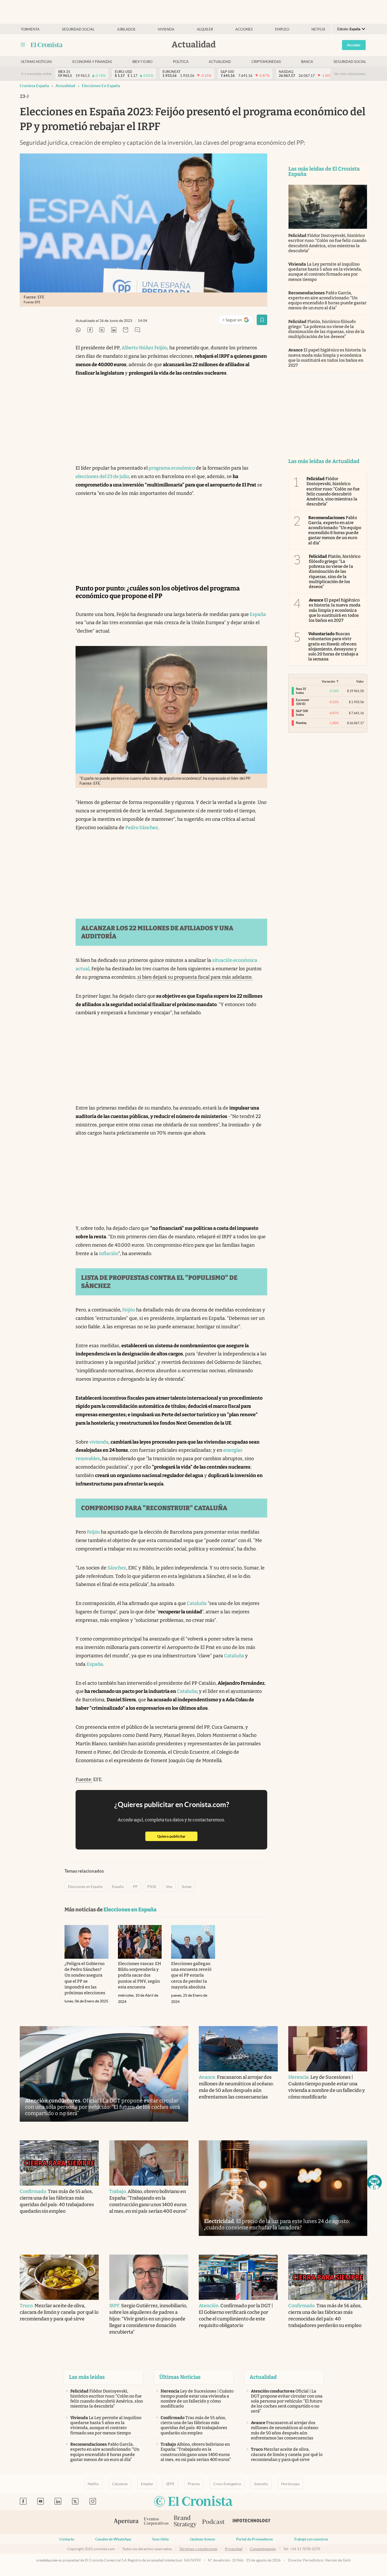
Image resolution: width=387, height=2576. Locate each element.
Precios (194, 2484)
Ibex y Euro (142, 62)
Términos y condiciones (198, 2549)
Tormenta (30, 29)
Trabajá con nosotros (311, 2539)
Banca (307, 62)
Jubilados (126, 29)
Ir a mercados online (36, 74)
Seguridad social (78, 29)
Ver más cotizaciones (350, 74)
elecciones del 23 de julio (102, 476)
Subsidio (261, 2484)
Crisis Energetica (227, 2484)
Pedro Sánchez (142, 828)
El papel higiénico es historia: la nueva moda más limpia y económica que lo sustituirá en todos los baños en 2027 (327, 358)
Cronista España (34, 86)
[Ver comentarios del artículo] (137, 330)
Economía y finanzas (92, 62)
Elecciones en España (101, 86)
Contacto (67, 2539)
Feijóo (128, 1310)
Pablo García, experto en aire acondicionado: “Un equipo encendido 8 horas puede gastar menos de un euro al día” (327, 300)
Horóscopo (290, 2484)
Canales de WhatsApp (113, 2539)
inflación (109, 1254)
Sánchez (117, 1568)
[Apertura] (126, 2522)
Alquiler (205, 29)
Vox (169, 1887)
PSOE (152, 1887)
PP (135, 1887)
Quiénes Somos (202, 2539)
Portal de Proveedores (254, 2539)
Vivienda (166, 29)
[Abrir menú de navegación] (23, 45)
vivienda (99, 1442)
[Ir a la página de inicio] (47, 45)
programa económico (172, 468)
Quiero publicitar (177, 1836)
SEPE (170, 2484)
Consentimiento (263, 2549)
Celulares (120, 2484)
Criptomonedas (266, 62)
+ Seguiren (238, 321)
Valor (360, 681)
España (257, 614)
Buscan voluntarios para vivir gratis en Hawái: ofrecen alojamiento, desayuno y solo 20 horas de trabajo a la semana (333, 646)
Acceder (354, 45)
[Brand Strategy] (185, 2522)
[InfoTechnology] (252, 2522)
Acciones (244, 29)
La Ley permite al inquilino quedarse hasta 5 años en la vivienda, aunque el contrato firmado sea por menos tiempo (325, 272)
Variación (328, 681)
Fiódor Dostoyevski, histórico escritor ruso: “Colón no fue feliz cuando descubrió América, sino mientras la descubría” (327, 243)
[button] (374, 2182)
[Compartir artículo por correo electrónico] (126, 330)
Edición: (349, 29)
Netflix (318, 29)
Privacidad (234, 2549)
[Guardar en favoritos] (262, 320)
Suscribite (160, 2539)
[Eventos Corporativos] (156, 2522)
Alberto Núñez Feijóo (144, 348)
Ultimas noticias (36, 62)
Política (181, 62)
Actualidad (220, 62)
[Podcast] (214, 2522)
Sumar (187, 1887)
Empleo (282, 29)
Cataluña (196, 1603)
